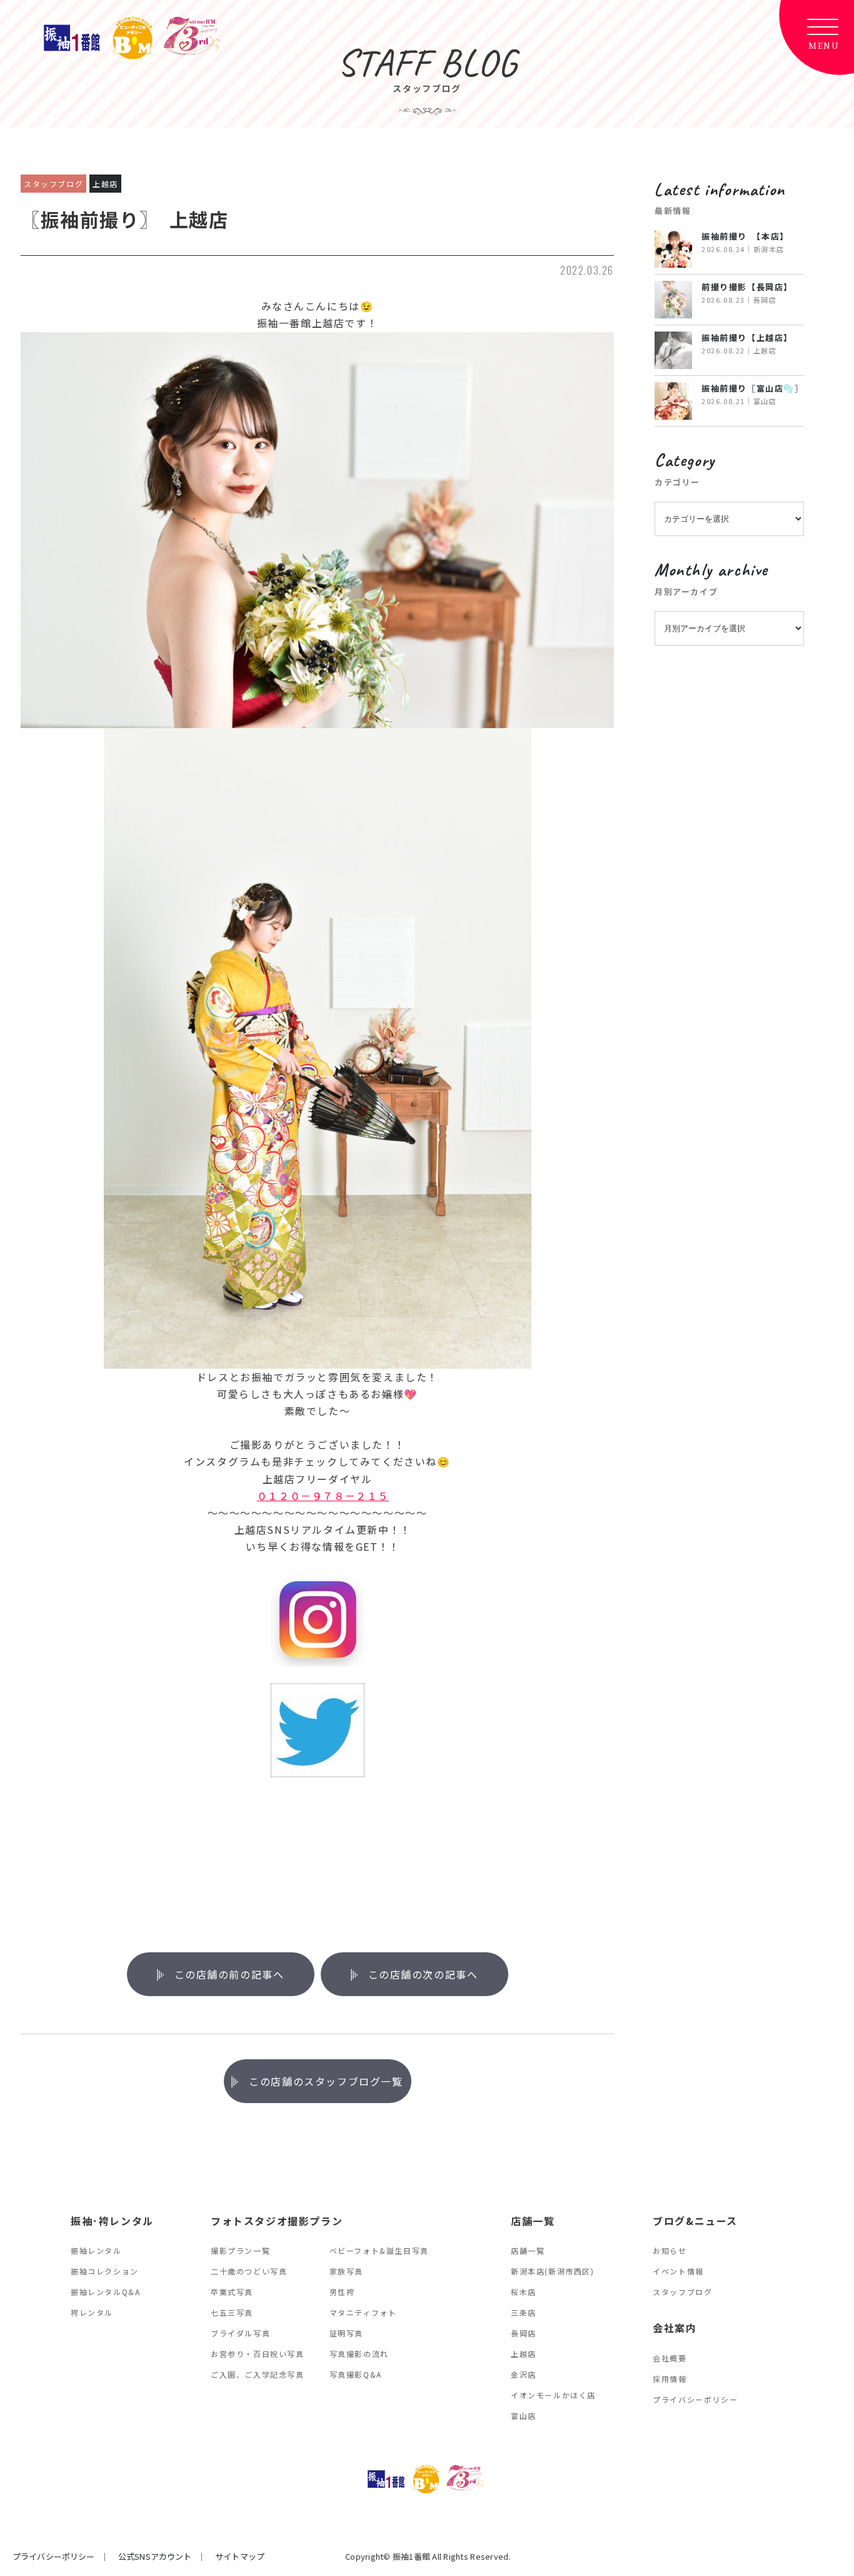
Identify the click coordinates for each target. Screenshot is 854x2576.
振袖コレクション (105, 2271)
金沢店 (524, 2374)
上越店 (524, 2354)
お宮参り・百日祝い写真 (258, 2354)
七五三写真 (232, 2312)
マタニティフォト (363, 2312)
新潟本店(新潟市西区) (553, 2271)
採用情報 (670, 2379)
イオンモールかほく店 (553, 2395)
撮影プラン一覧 (240, 2250)
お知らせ (670, 2250)
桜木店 (524, 2292)
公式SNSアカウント (155, 2556)
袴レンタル (92, 2312)
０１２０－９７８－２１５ (323, 1496)
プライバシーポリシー (695, 2399)
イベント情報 (678, 2271)
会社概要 (670, 2358)
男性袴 (342, 2292)
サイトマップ (240, 2556)
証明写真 (346, 2333)
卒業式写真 (232, 2292)
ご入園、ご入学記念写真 (258, 2374)
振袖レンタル (96, 2250)
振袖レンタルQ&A (105, 2292)
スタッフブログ (682, 2292)
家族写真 (346, 2271)
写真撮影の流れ (359, 2354)
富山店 (524, 2416)
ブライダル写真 (240, 2333)
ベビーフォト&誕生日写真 (379, 2250)
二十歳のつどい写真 (249, 2271)
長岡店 (524, 2333)
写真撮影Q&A (356, 2374)
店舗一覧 (528, 2250)
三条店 (524, 2312)
